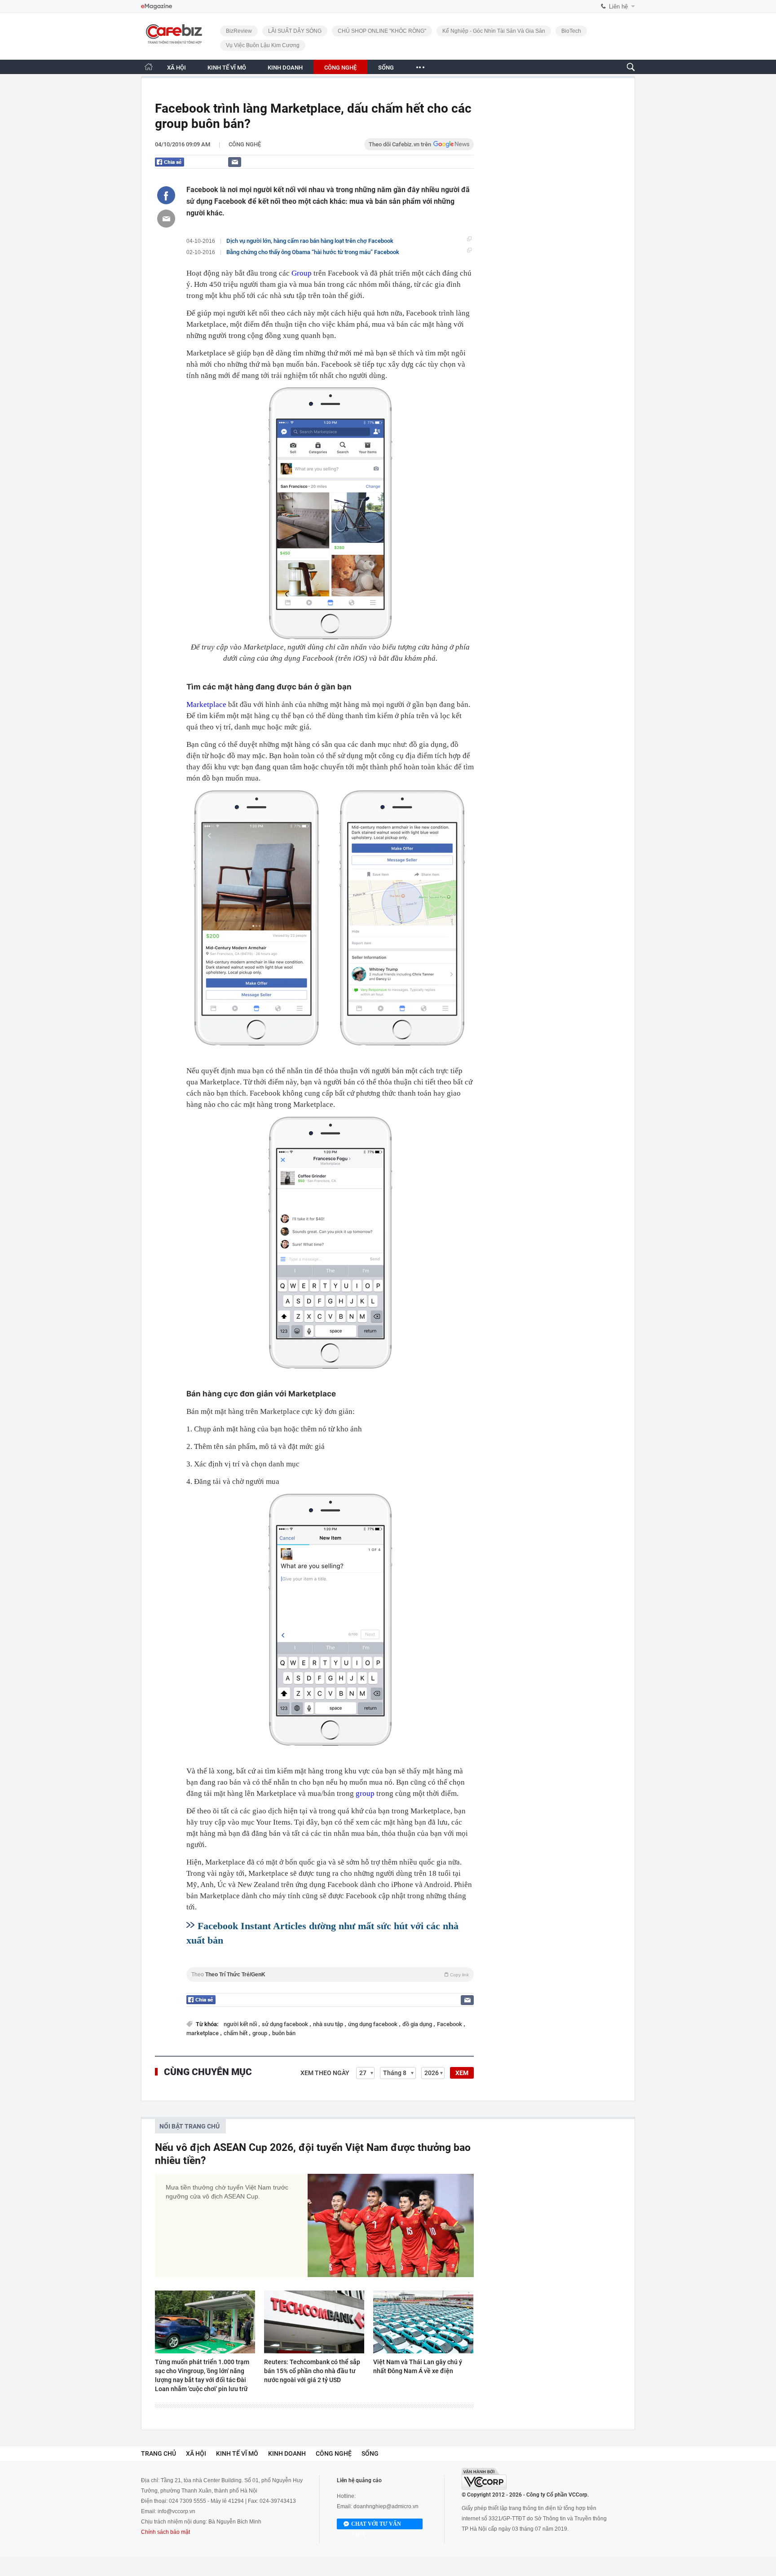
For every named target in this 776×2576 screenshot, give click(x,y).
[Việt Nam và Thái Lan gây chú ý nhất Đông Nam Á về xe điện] (423, 2322)
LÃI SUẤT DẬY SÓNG (295, 31)
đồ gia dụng (418, 2024)
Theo (330, 1975)
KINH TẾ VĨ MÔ (227, 68)
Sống (370, 2453)
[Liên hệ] (235, 162)
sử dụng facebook (286, 2024)
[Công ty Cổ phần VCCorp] (484, 2479)
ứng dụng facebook (373, 2024)
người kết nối (241, 2024)
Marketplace (206, 704)
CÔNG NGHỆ (340, 68)
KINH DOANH (285, 68)
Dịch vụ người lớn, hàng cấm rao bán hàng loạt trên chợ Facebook (310, 241)
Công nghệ (245, 144)
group (365, 1793)
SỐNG (386, 68)
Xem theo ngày (325, 2073)
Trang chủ (159, 2453)
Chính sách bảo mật (165, 2532)
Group (302, 273)
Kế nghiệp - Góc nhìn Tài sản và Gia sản (494, 31)
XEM (462, 2073)
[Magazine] (157, 7)
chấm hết (236, 2033)
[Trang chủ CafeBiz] (149, 67)
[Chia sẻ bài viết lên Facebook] (166, 195)
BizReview (239, 31)
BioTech (571, 31)
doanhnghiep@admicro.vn (386, 2506)
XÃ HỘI (176, 68)
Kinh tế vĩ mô (237, 2453)
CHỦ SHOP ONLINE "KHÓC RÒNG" (382, 31)
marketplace (203, 2033)
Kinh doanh (287, 2453)
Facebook (450, 2024)
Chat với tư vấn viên (376, 2525)
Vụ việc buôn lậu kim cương (263, 45)
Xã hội (196, 2453)
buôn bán (284, 2033)
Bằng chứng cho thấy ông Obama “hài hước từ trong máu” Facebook (313, 252)
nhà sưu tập (329, 2024)
